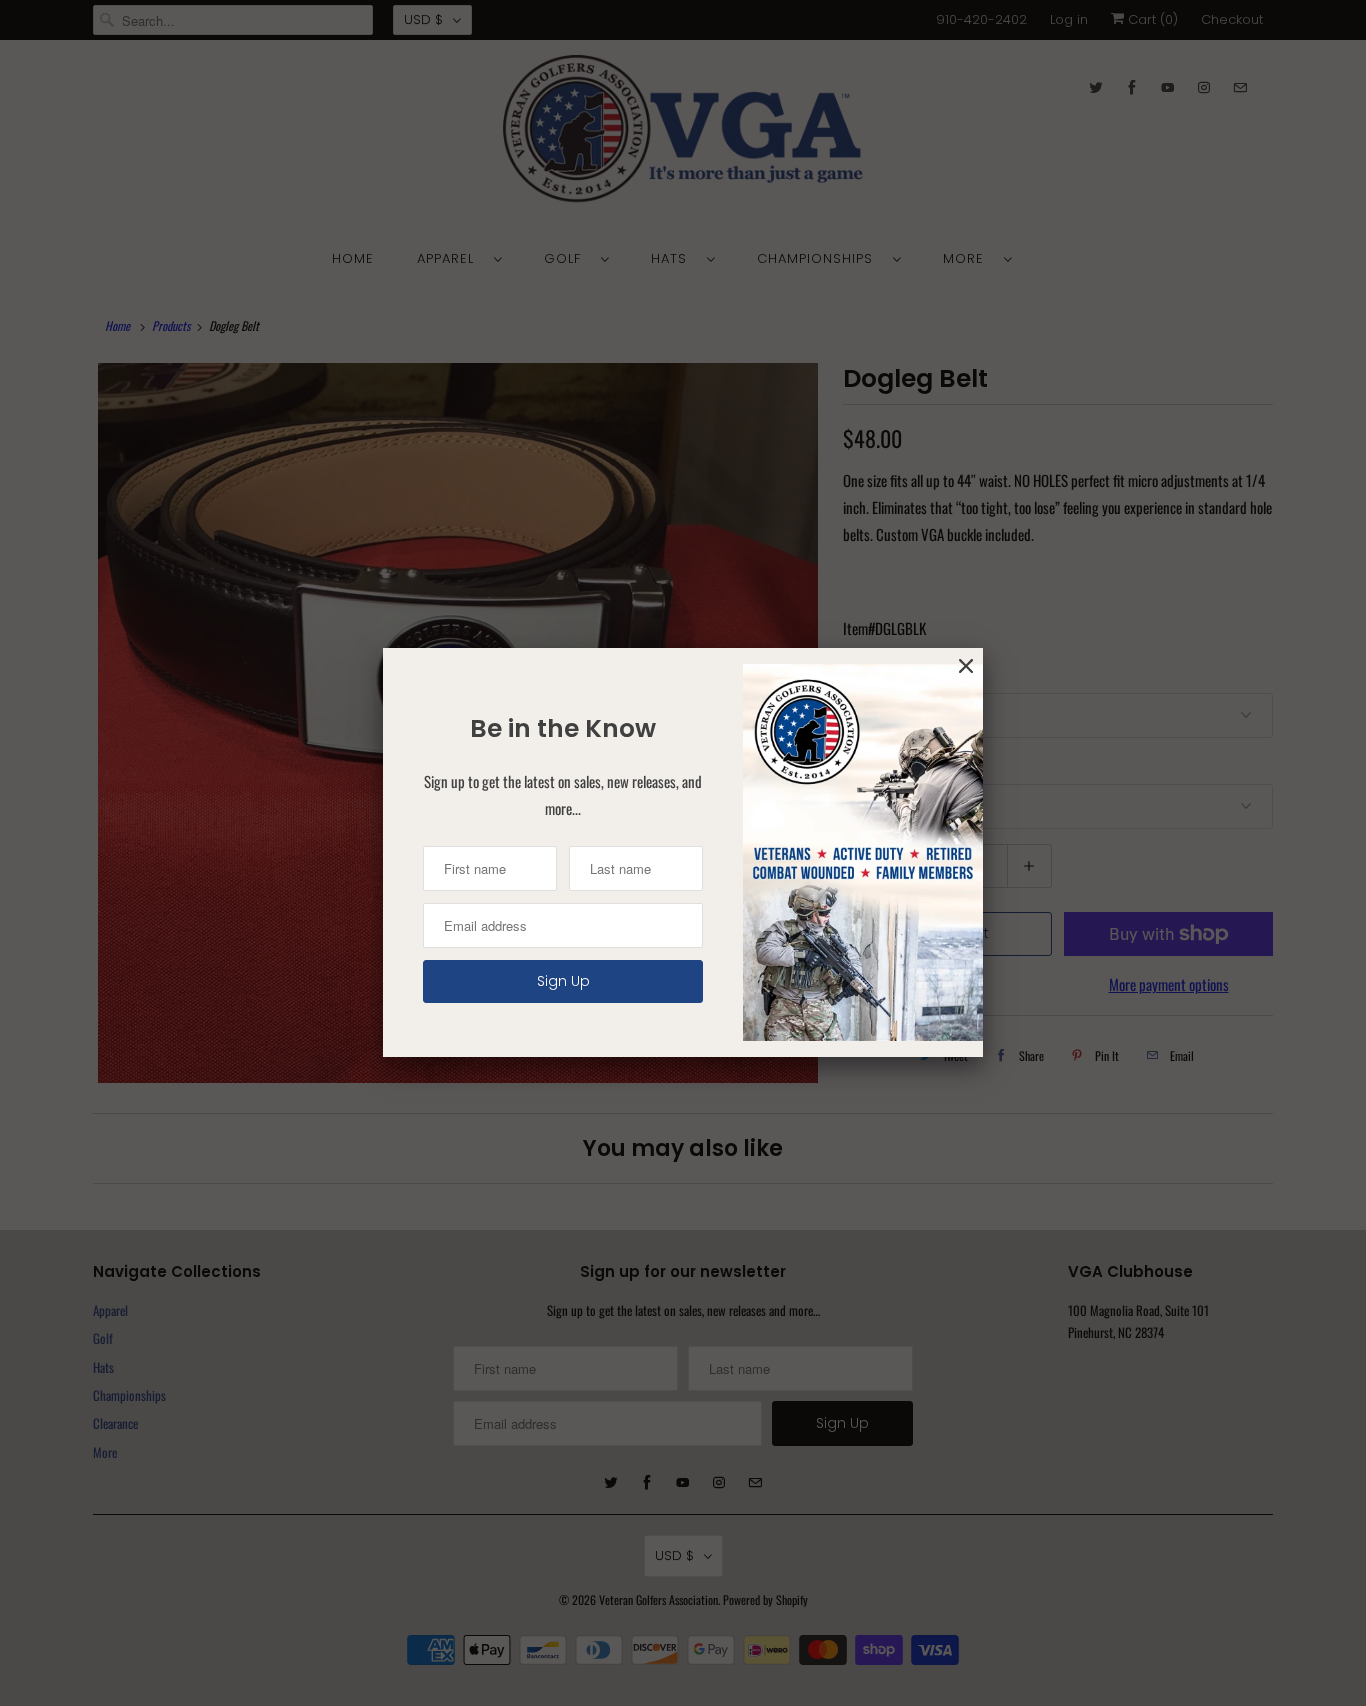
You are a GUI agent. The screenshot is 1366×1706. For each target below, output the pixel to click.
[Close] (966, 666)
